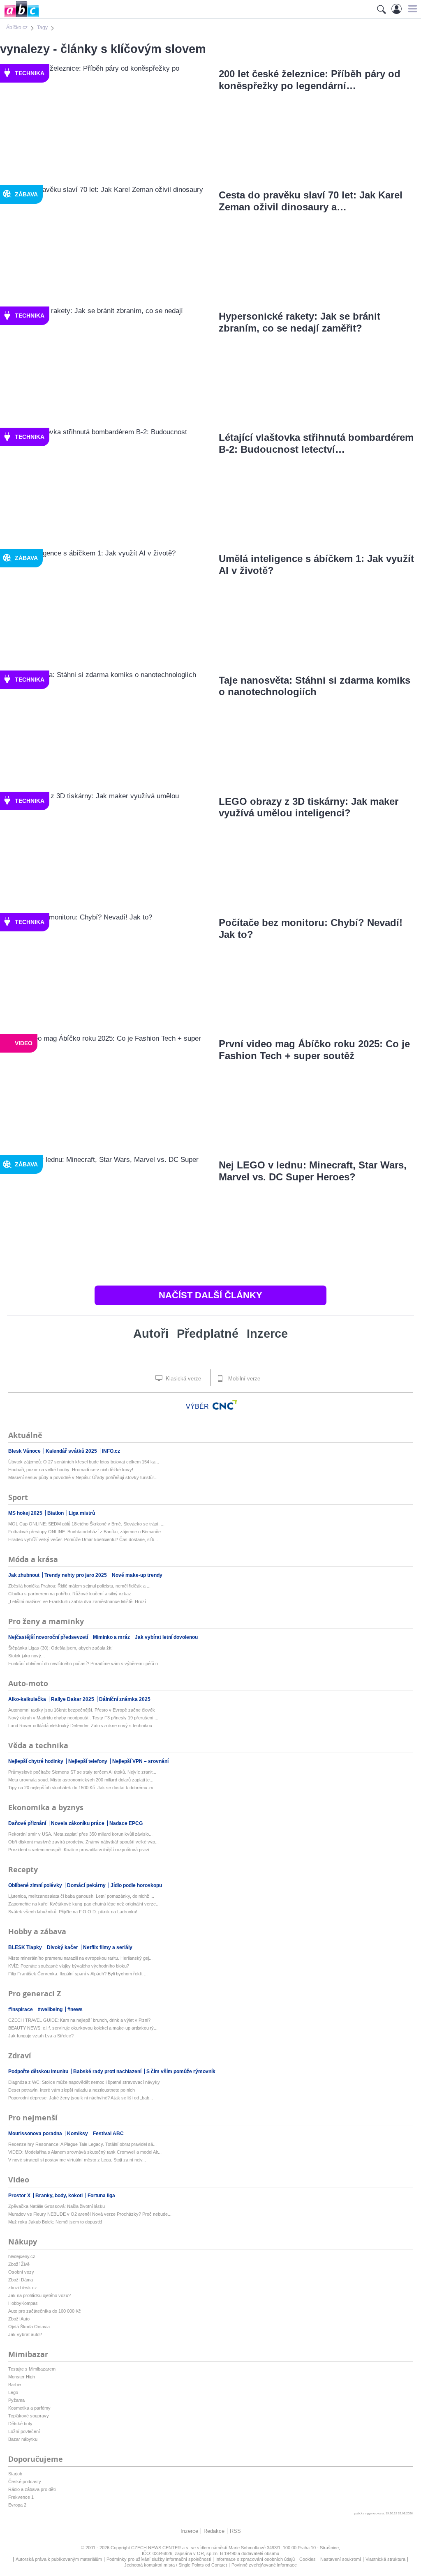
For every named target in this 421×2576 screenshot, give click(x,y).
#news (75, 2009)
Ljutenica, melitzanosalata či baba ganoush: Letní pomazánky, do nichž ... (81, 1896)
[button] (411, 9)
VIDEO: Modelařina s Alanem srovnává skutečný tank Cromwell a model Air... (85, 2152)
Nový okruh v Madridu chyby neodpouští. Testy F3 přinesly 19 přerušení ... (83, 1718)
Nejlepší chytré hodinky (36, 1761)
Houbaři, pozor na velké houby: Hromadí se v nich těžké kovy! (71, 1470)
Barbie (15, 2385)
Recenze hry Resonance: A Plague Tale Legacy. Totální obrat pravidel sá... (82, 2144)
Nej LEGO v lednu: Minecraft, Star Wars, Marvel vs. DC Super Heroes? (313, 1171)
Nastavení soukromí (341, 2559)
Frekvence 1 (21, 2497)
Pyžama (16, 2400)
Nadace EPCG (126, 1823)
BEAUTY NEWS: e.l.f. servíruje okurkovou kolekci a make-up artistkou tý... (83, 2028)
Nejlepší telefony (88, 1761)
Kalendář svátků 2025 (72, 1451)
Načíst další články (210, 1295)
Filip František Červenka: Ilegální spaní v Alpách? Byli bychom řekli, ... (78, 1974)
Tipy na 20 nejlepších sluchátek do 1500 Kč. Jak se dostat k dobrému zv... (82, 1788)
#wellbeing (51, 2009)
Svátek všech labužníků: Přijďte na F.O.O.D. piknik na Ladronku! (73, 1912)
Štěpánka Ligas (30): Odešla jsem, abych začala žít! (60, 1648)
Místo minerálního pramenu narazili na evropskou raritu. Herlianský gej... (80, 1958)
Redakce (214, 2531)
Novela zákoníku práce (78, 1823)
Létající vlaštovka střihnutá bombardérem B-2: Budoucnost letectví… (316, 443)
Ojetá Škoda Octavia (29, 2327)
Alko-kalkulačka (28, 1699)
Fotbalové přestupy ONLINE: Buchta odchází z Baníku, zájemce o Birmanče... (86, 1532)
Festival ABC (108, 2134)
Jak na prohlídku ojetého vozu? (39, 2295)
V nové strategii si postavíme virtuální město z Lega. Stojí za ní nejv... (77, 2160)
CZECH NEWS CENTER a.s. (161, 2548)
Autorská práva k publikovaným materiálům (59, 2559)
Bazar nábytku (23, 2439)
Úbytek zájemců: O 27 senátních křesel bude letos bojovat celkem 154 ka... (84, 1462)
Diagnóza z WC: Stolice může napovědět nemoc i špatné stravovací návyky (84, 2082)
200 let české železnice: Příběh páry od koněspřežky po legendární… (310, 80)
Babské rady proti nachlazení (108, 2071)
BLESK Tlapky (26, 1947)
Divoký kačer (63, 1947)
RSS (235, 2531)
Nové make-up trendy (137, 1575)
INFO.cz (111, 1451)
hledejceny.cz (22, 2256)
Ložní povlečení (24, 2431)
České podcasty (25, 2482)
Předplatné (208, 1334)
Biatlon (56, 1513)
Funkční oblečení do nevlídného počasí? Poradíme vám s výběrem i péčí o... (85, 1664)
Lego (13, 2392)
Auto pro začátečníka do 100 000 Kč (45, 2311)
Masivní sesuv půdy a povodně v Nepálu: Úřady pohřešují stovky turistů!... (83, 1477)
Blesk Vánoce (25, 1451)
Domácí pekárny (87, 1885)
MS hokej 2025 (26, 1513)
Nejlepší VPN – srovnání (140, 1761)
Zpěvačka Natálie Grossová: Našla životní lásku (57, 2206)
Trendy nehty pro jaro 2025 (76, 1575)
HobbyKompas (23, 2303)
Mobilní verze (243, 1379)
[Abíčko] (20, 16)
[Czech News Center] (225, 1405)
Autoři (151, 1334)
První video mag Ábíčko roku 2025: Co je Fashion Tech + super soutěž (314, 1050)
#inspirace (21, 2009)
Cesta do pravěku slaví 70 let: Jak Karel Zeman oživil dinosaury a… (311, 201)
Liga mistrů (82, 1513)
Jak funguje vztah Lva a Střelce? (41, 2036)
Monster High (22, 2377)
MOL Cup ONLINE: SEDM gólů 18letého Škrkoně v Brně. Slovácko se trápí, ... (86, 1524)
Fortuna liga (101, 2196)
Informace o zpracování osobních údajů (255, 2559)
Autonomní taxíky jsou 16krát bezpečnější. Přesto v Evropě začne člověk (82, 1710)
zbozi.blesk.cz (23, 2288)
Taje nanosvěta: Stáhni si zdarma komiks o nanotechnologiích (315, 686)
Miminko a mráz (112, 1637)
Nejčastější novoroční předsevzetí (49, 1637)
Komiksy (78, 2134)
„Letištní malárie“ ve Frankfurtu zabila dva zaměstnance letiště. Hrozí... (79, 1601)
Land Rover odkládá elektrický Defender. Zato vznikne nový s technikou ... (83, 1726)
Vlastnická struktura (385, 2559)
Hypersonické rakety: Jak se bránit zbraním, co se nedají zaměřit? (300, 322)
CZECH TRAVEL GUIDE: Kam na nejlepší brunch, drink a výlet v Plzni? (79, 2020)
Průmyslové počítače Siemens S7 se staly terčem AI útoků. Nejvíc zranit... (82, 1772)
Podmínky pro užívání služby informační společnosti (159, 2559)
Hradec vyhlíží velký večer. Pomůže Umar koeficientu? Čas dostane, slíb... (83, 1539)
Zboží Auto (19, 2319)
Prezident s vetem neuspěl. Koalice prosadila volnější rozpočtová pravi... (80, 1850)
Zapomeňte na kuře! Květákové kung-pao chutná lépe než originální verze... (84, 1904)
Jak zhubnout (24, 1575)
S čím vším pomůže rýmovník (181, 2071)
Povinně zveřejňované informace (264, 2565)
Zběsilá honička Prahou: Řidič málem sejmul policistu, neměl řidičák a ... (79, 1586)
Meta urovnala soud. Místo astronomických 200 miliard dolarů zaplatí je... (81, 1780)
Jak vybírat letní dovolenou (166, 1637)
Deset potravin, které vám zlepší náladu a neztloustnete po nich (72, 2090)
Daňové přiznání (28, 1823)
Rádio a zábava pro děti (32, 2489)
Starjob (15, 2474)
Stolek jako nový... (27, 1656)
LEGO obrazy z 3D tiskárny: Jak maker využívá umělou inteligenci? (309, 807)
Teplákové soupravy (29, 2416)
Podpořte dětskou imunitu (39, 2071)
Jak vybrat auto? (25, 2334)
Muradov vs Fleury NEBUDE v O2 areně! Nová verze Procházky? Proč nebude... (90, 2214)
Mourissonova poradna (36, 2134)
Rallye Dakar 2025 (73, 1699)
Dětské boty (20, 2424)
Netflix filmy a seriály (108, 1947)
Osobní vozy (21, 2272)
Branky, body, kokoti (60, 2196)
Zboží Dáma (21, 2280)
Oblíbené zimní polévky (36, 1885)
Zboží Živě (19, 2264)
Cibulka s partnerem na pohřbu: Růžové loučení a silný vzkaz (70, 1594)
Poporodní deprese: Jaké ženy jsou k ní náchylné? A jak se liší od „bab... (81, 2098)
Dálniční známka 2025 (125, 1699)
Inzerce (267, 1334)
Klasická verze (183, 1379)
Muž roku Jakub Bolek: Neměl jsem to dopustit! (55, 2222)
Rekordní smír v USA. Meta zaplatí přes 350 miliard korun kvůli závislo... (80, 1834)
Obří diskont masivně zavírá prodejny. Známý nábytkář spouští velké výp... (83, 1842)
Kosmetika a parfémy (29, 2408)
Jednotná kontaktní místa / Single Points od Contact (176, 2565)
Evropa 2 (17, 2505)
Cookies (308, 2559)
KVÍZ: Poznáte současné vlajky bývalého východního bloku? (69, 1966)
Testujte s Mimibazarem (32, 2369)
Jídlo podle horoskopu (136, 1885)
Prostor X (20, 2196)
